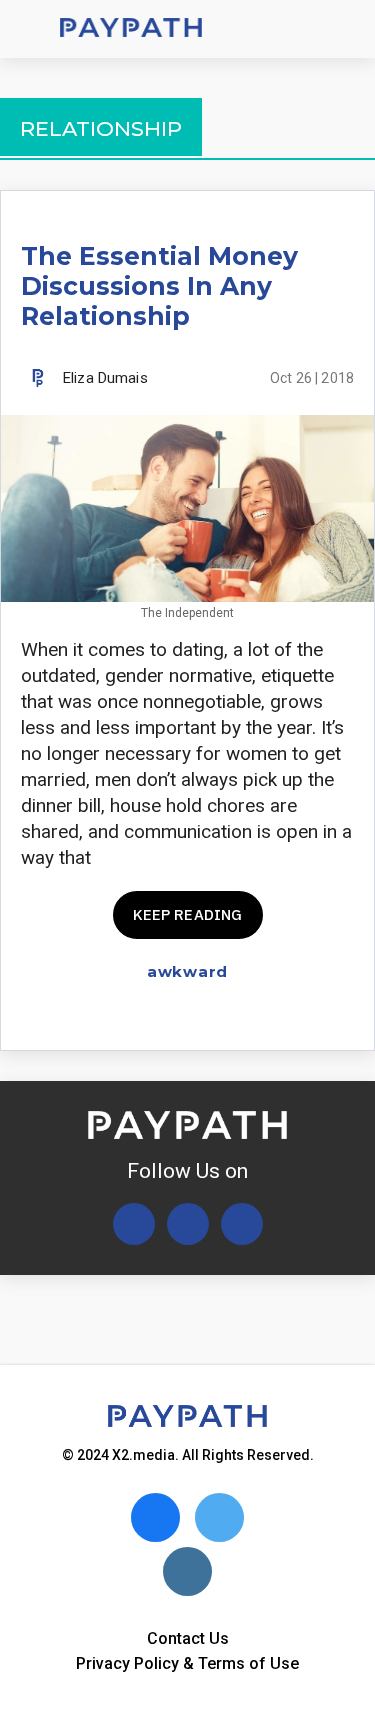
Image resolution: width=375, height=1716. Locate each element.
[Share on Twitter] (236, 1017)
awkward (187, 971)
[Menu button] (30, 29)
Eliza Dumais (105, 378)
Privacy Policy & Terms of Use (187, 1663)
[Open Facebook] (188, 1224)
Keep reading (188, 914)
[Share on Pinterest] (341, 1017)
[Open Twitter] (134, 1224)
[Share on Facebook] (201, 1017)
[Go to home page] (131, 29)
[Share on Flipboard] (271, 1017)
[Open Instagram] (242, 1224)
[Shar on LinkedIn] (306, 1017)
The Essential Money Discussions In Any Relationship (159, 286)
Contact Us (188, 1638)
